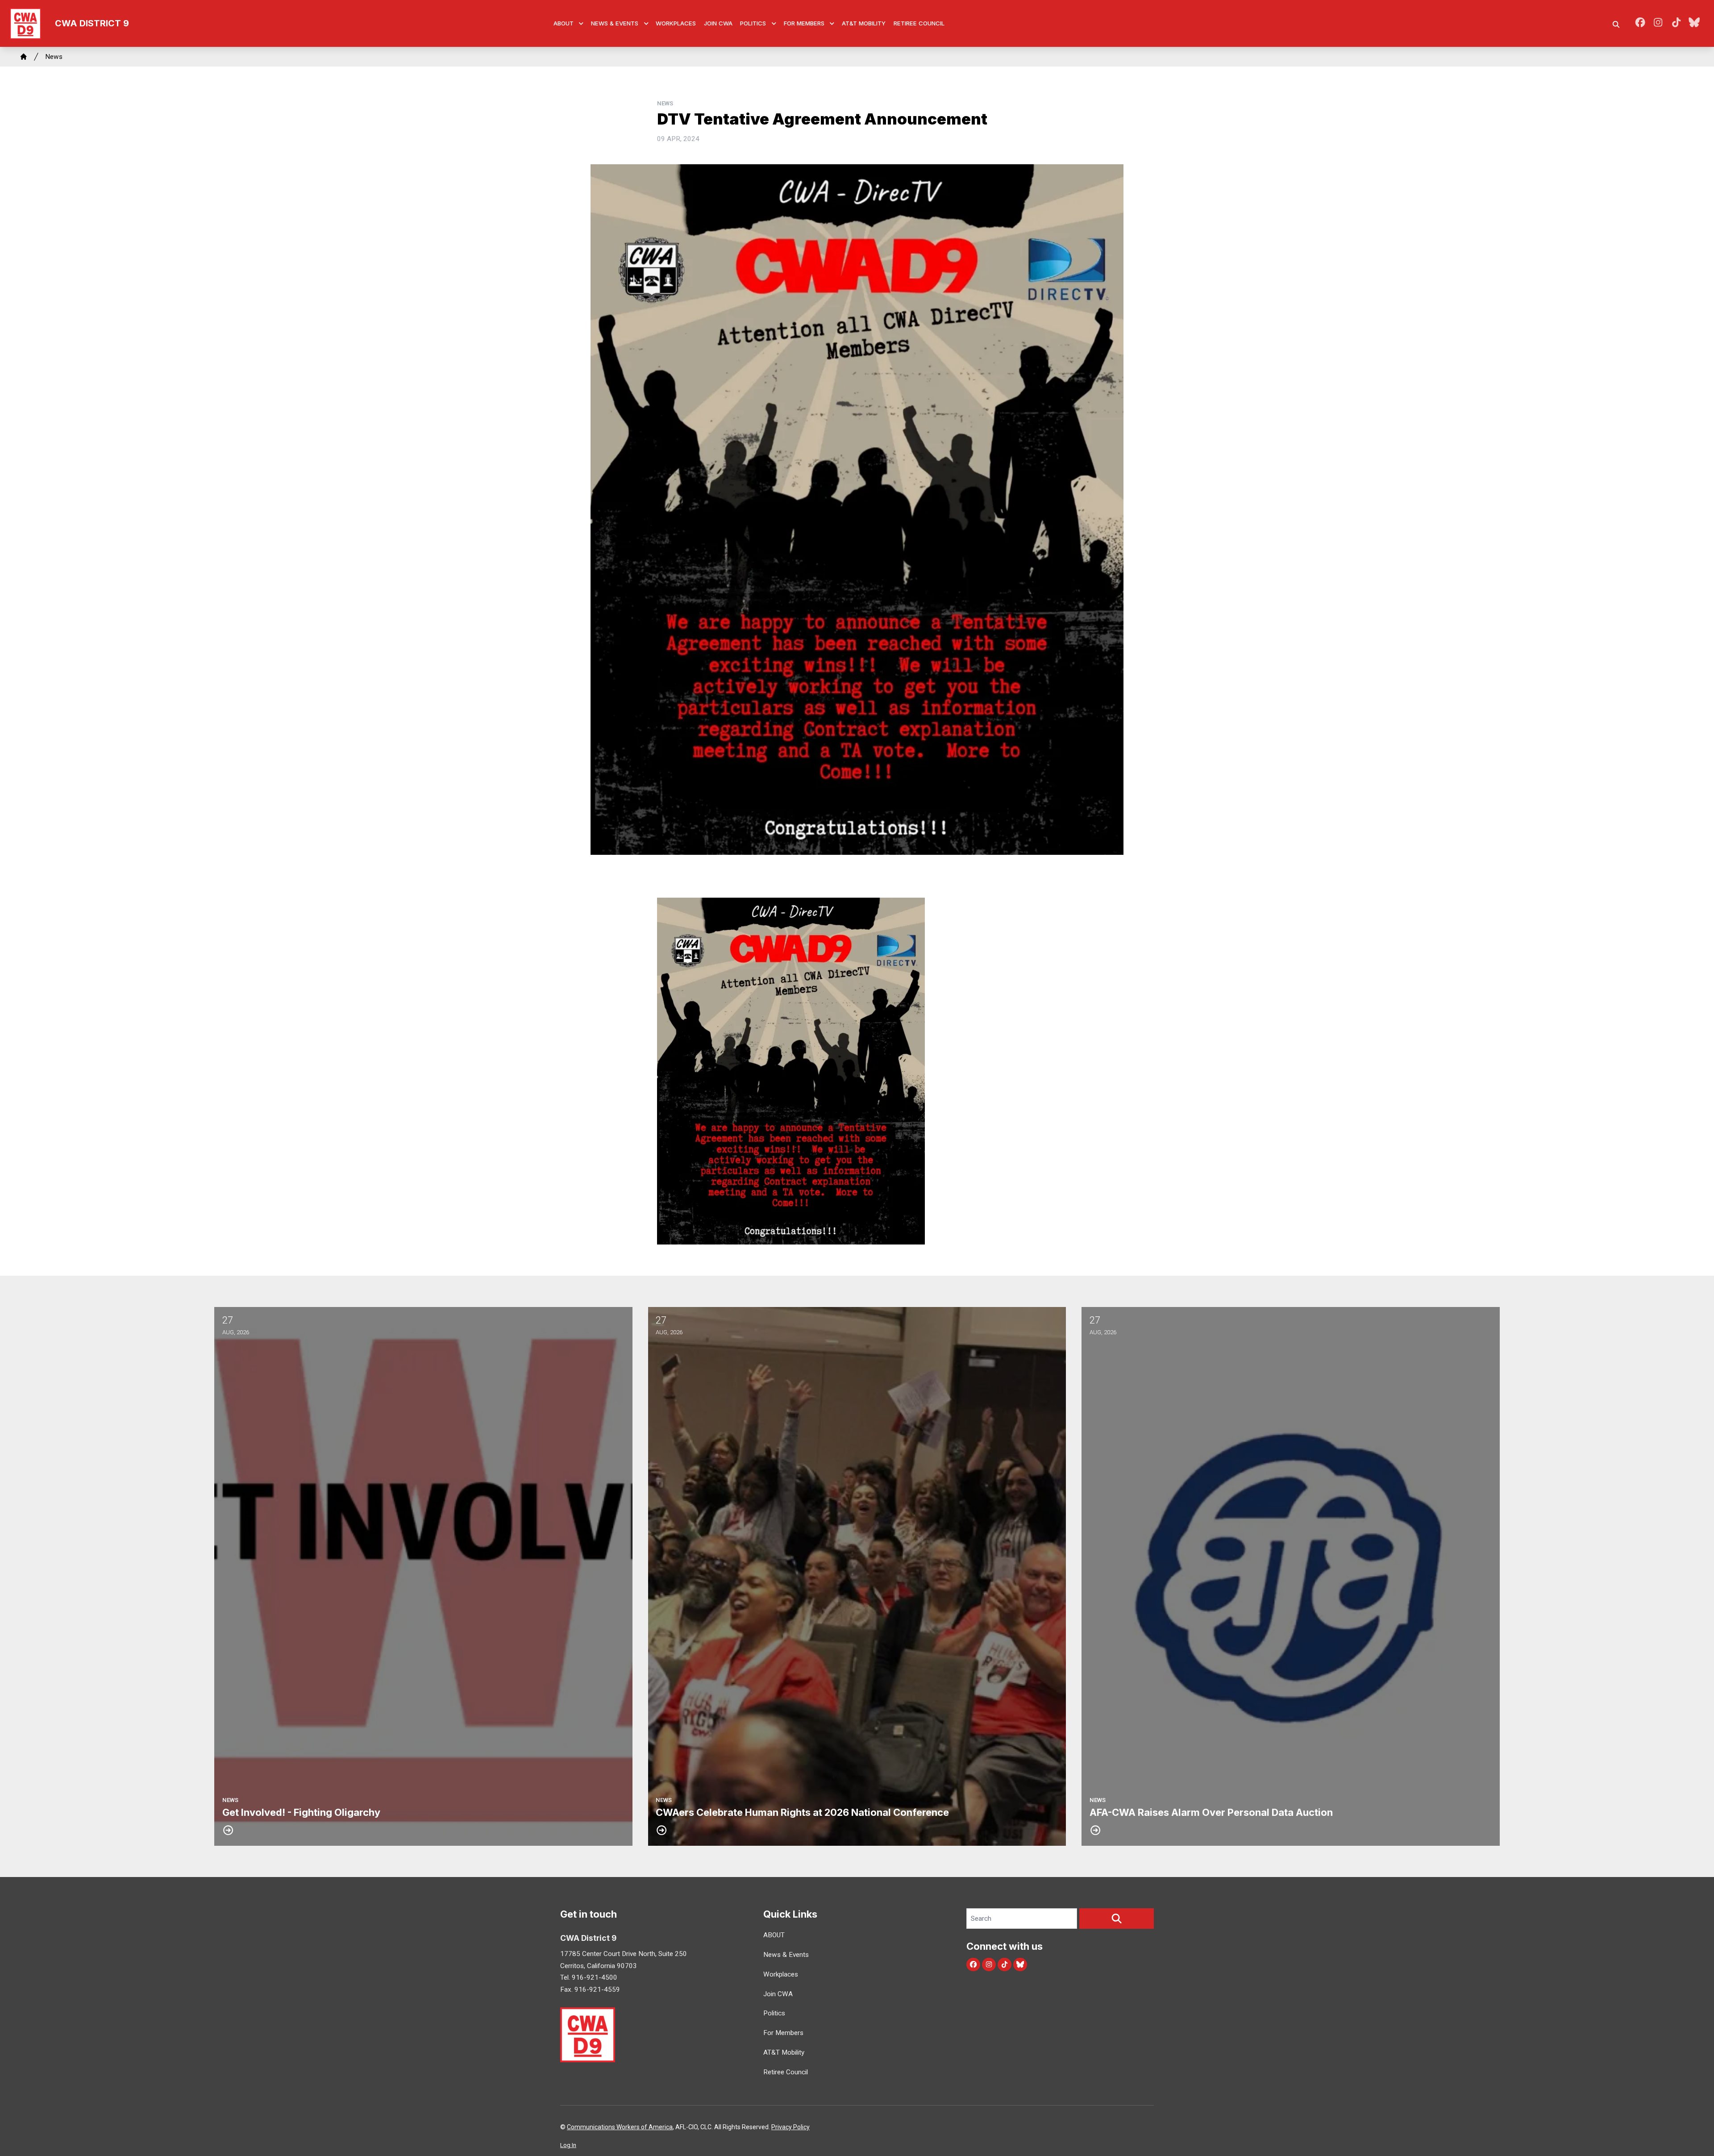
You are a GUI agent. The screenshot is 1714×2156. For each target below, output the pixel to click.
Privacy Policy (790, 2127)
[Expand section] (581, 24)
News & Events (615, 23)
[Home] (24, 57)
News (54, 57)
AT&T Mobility (864, 23)
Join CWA (718, 23)
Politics (753, 23)
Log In (568, 2145)
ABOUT (564, 23)
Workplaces (676, 23)
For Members (804, 23)
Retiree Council (919, 23)
